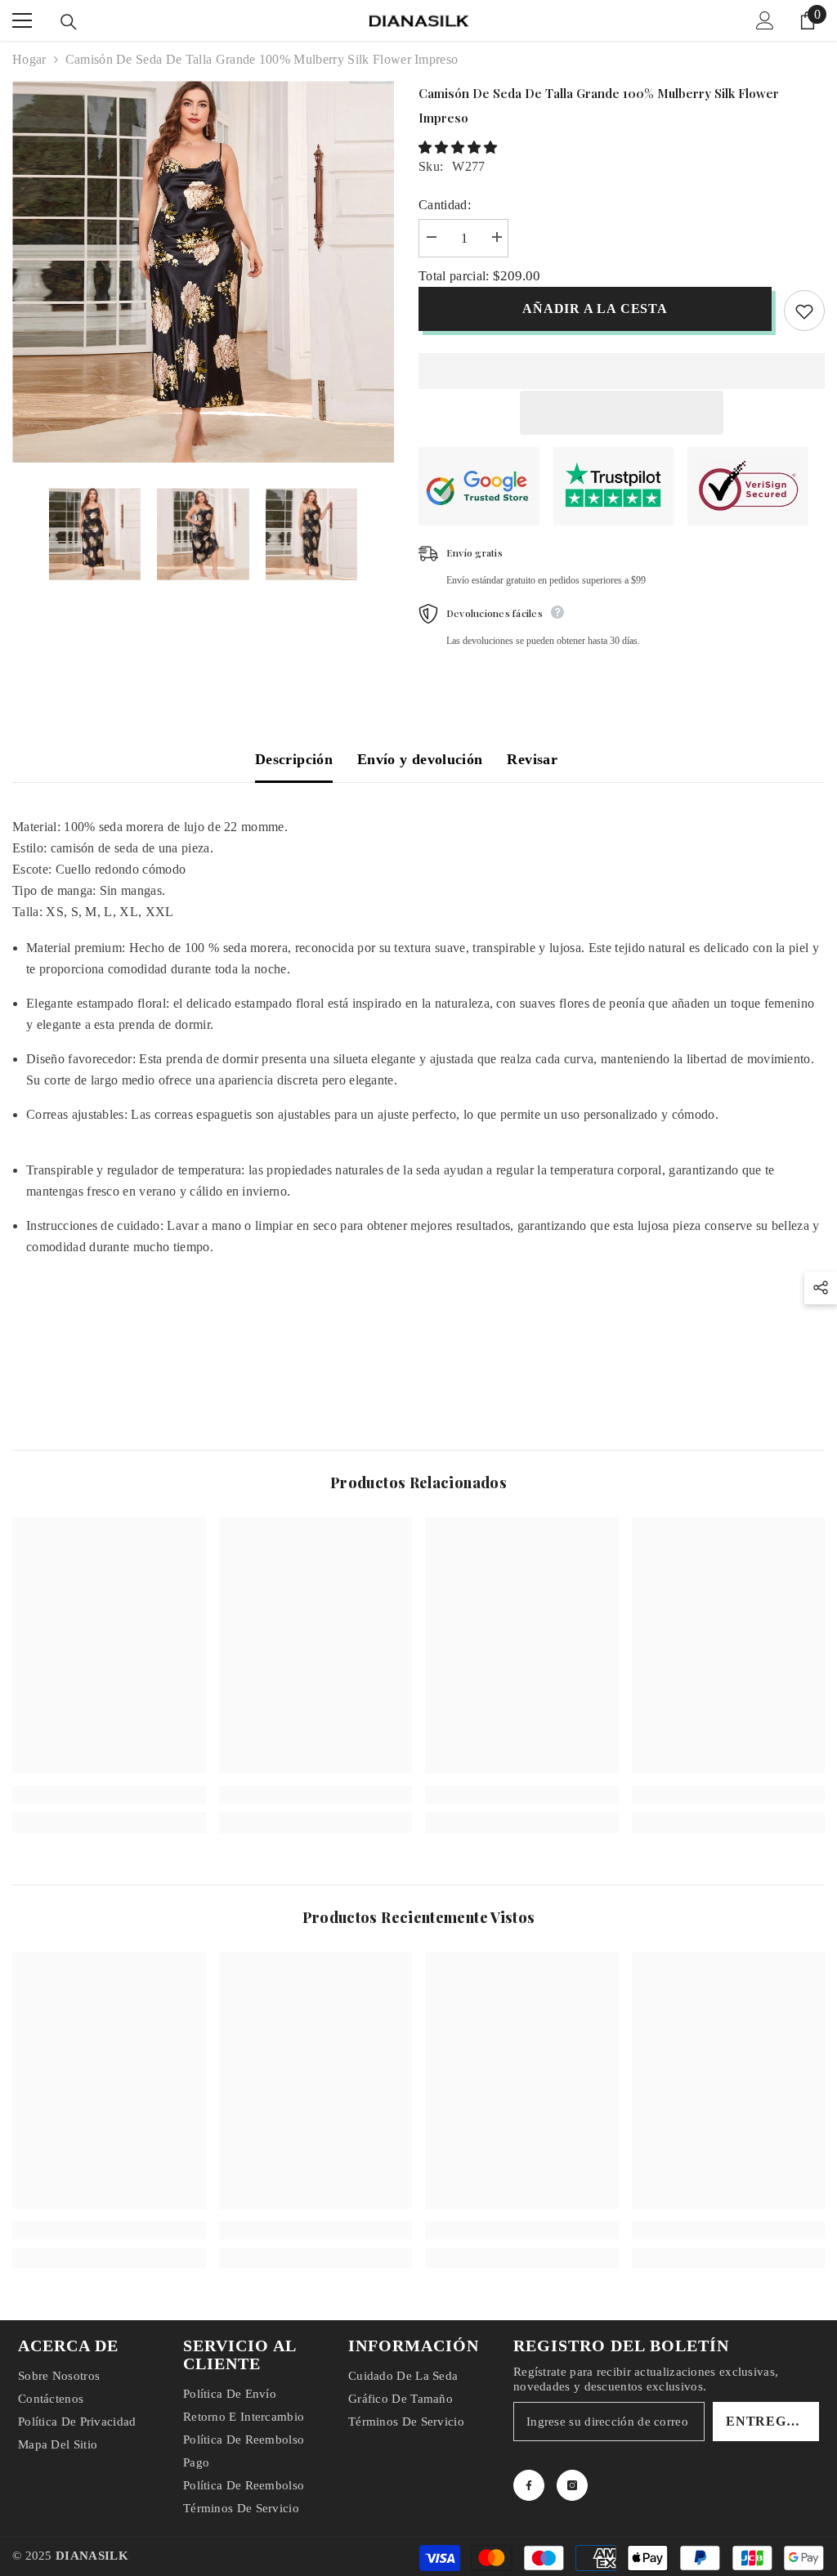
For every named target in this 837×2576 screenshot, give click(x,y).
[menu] (22, 20)
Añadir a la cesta (595, 309)
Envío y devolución (420, 759)
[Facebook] (529, 2485)
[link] (109, 1795)
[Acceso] (765, 20)
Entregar (766, 2421)
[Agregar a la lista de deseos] (804, 311)
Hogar (29, 59)
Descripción (294, 759)
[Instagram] (572, 2485)
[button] (459, 148)
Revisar (532, 759)
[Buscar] (69, 22)
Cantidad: (445, 205)
